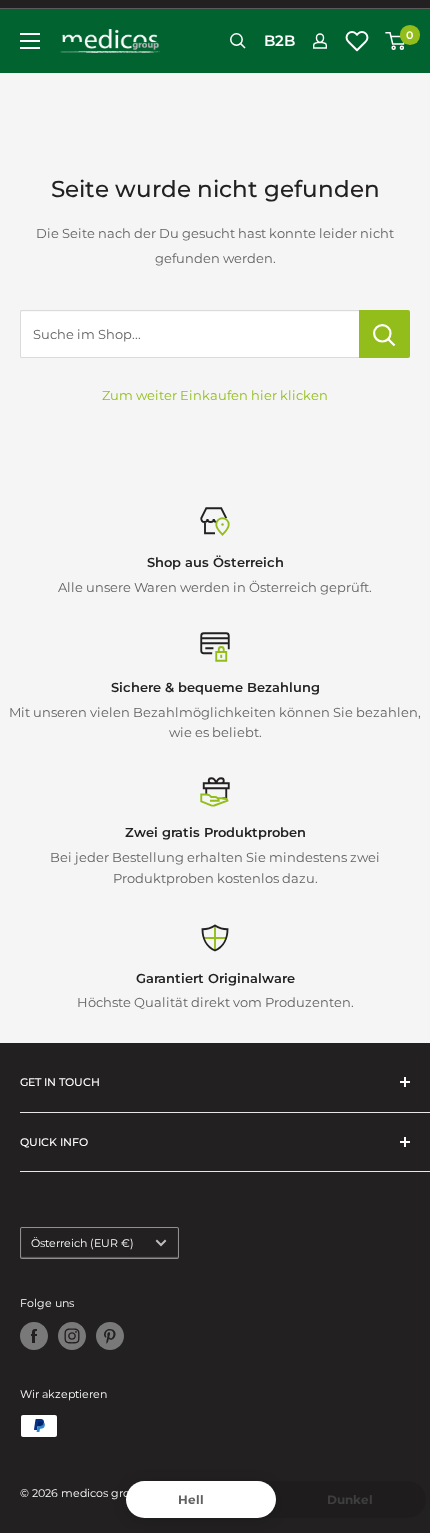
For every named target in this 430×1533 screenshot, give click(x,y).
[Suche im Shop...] (384, 334)
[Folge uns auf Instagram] (72, 1336)
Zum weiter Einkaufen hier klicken (215, 395)
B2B (279, 40)
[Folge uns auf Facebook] (34, 1336)
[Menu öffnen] (30, 41)
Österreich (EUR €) (82, 1243)
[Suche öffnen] (238, 41)
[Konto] (320, 41)
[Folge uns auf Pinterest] (110, 1336)
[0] (396, 41)
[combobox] (189, 334)
